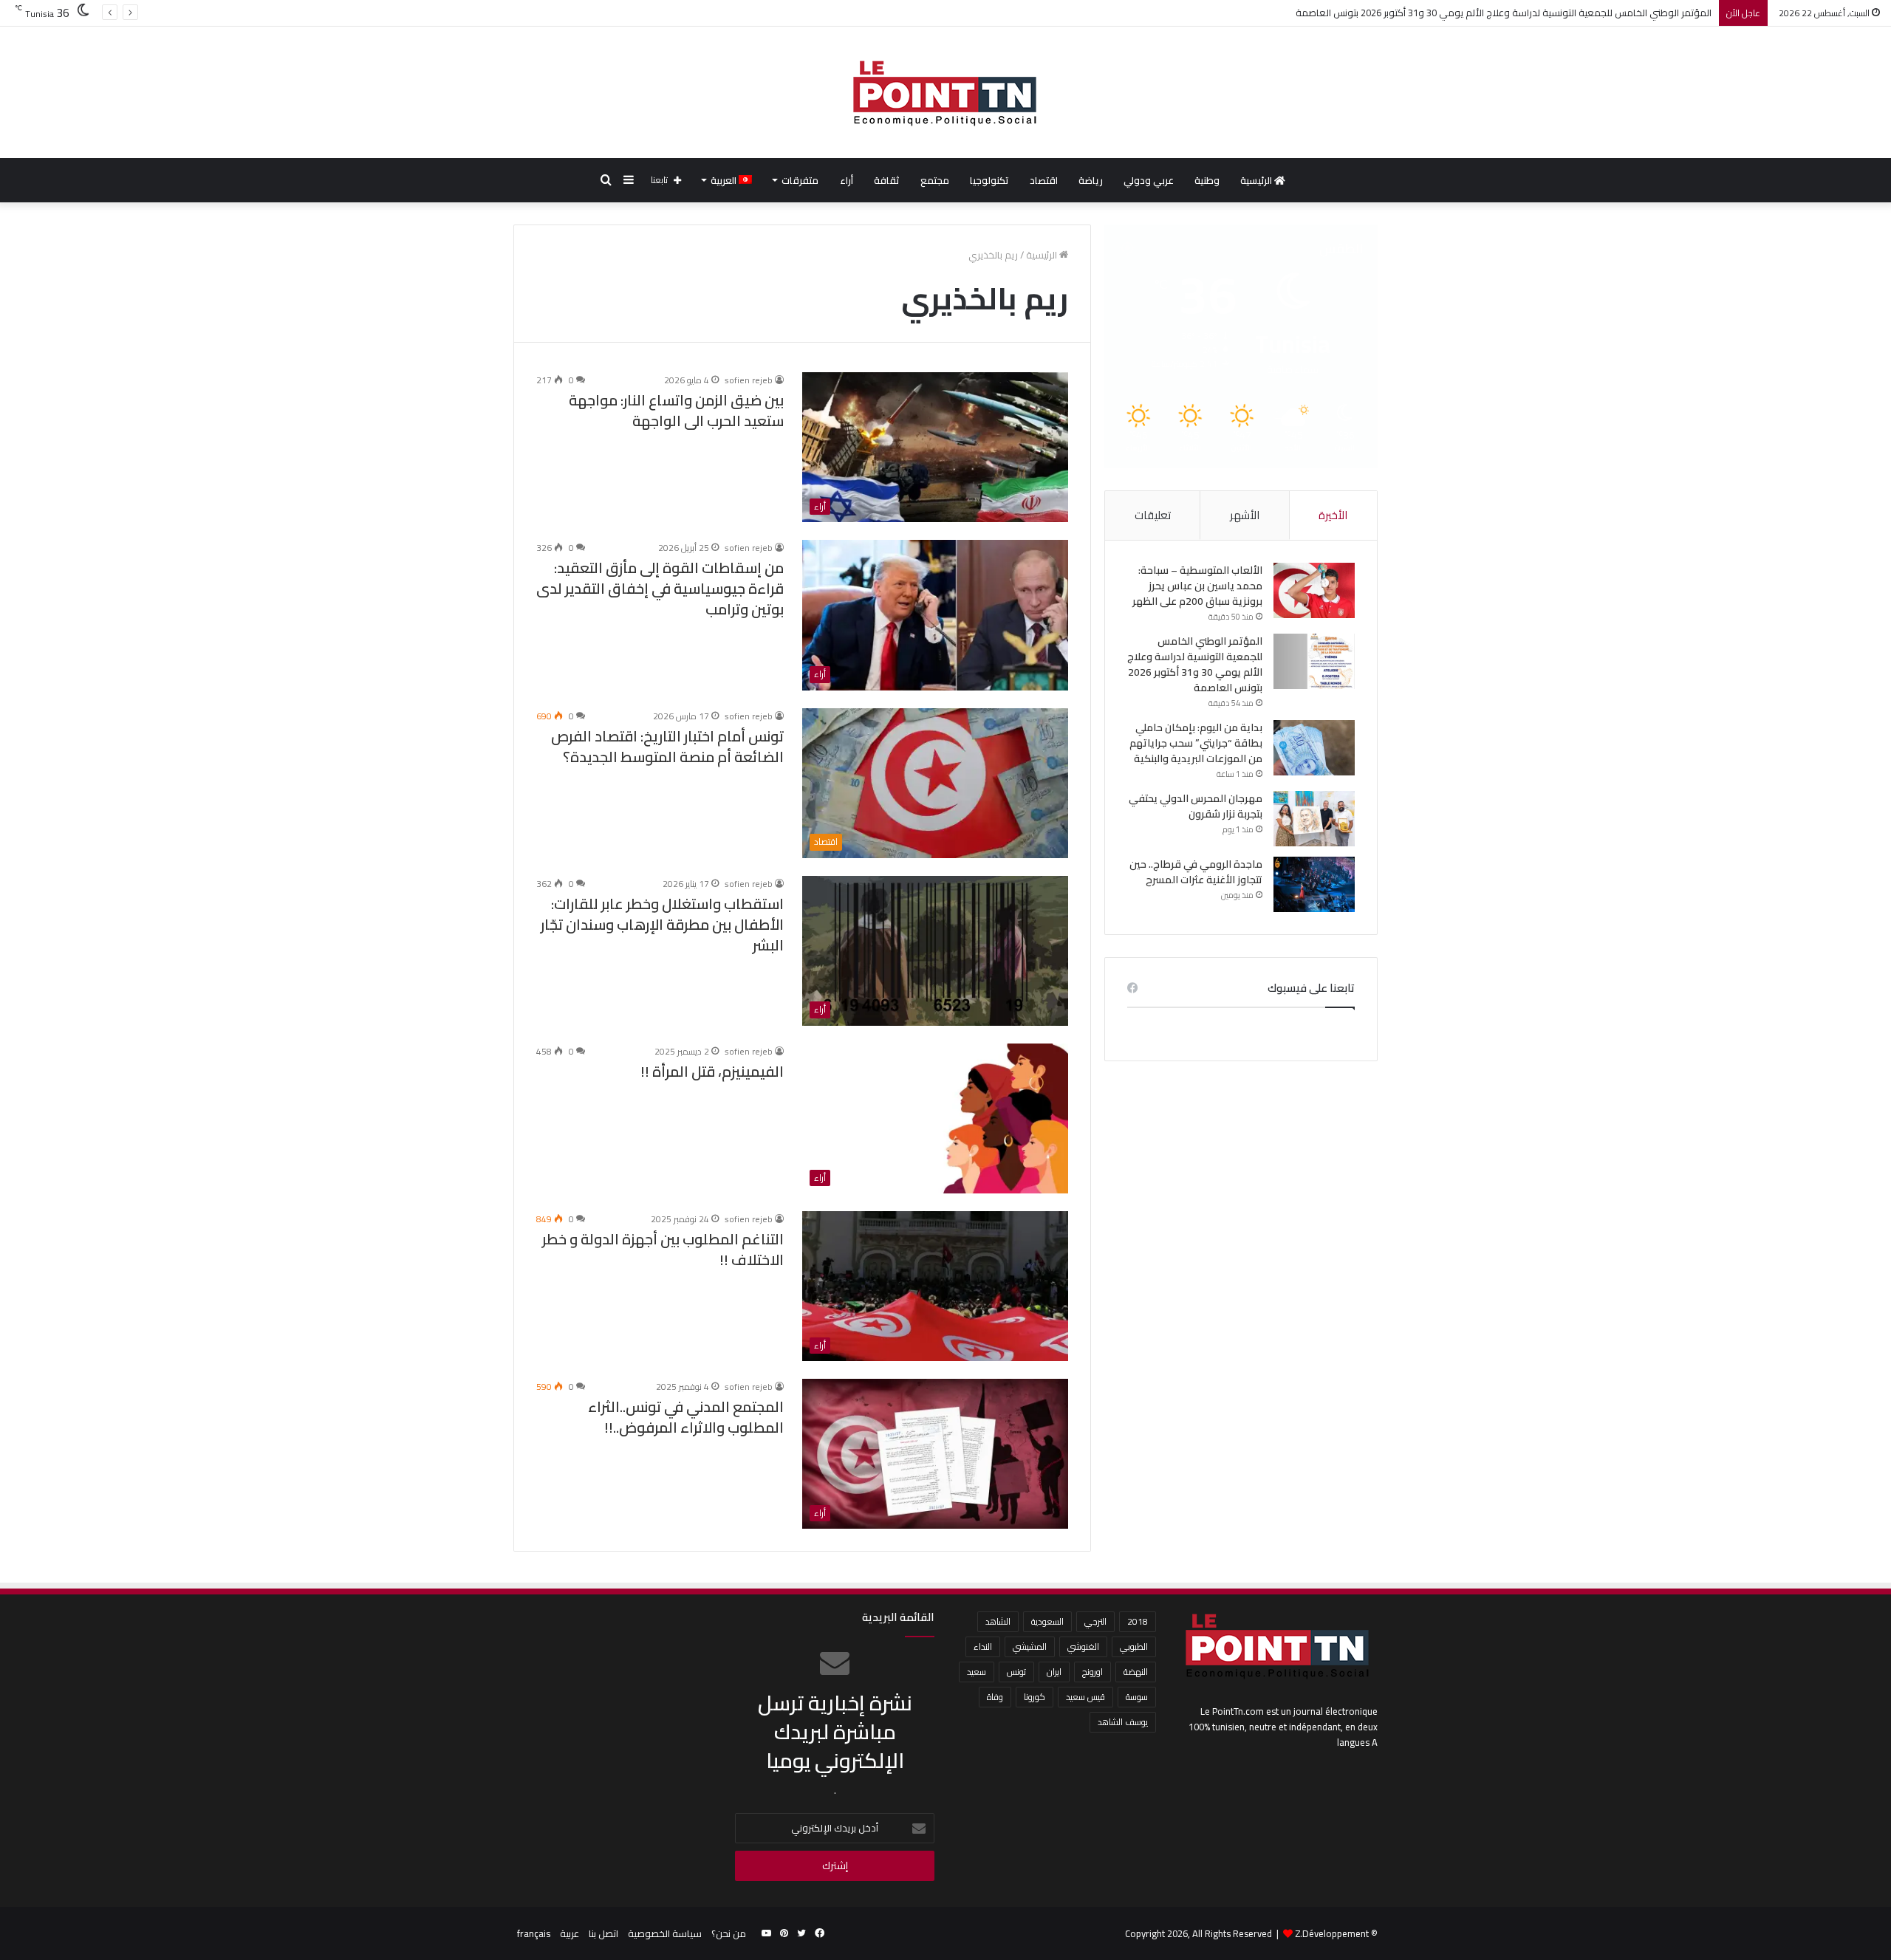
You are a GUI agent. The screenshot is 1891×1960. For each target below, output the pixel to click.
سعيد (977, 1672)
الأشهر (1245, 515)
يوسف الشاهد (1123, 1722)
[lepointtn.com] (945, 92)
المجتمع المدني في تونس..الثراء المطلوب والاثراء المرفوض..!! (686, 1417)
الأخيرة (1333, 515)
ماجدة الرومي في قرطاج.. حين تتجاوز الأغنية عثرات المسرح (1196, 872)
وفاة (995, 1697)
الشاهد (998, 1621)
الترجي (1095, 1621)
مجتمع (935, 180)
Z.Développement (1332, 1933)
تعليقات (1153, 515)
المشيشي (1030, 1647)
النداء (983, 1647)
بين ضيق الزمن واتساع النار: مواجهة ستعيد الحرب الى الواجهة (676, 410)
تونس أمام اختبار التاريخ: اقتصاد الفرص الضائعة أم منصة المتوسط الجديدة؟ (667, 746)
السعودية (1047, 1621)
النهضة (1136, 1672)
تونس (1016, 1672)
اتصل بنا (603, 1933)
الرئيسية (1257, 180)
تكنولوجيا (989, 180)
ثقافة (887, 180)
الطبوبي (1134, 1647)
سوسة (1137, 1697)
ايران (1054, 1672)
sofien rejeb (749, 380)
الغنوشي (1083, 1647)
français (534, 1933)
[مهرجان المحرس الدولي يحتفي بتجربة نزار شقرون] (1314, 819)
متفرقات (800, 180)
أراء (847, 180)
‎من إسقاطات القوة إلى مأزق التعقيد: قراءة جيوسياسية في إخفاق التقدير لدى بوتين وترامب (660, 588)
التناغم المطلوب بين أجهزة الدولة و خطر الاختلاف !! (663, 1249)
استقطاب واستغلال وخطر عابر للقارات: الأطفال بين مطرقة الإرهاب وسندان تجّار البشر (662, 924)
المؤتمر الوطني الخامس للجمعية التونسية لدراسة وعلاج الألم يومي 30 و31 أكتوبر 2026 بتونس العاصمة (1504, 13)
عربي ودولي (1149, 180)
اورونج (1092, 1672)
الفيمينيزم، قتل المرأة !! (712, 1071)
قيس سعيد (1085, 1697)
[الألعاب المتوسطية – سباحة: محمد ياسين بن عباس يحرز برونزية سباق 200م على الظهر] (1314, 590)
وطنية (1207, 180)
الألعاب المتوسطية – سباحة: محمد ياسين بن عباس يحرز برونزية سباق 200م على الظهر (1197, 586)
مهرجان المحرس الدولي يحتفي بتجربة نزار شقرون (1196, 806)
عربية (570, 1933)
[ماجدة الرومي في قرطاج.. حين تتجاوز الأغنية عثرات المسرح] (1314, 884)
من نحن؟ (729, 1933)
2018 (1138, 1621)
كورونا (1035, 1697)
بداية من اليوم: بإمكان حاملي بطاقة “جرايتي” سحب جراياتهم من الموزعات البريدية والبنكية (1196, 743)
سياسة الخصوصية (665, 1933)
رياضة (1091, 180)
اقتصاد (1044, 180)
